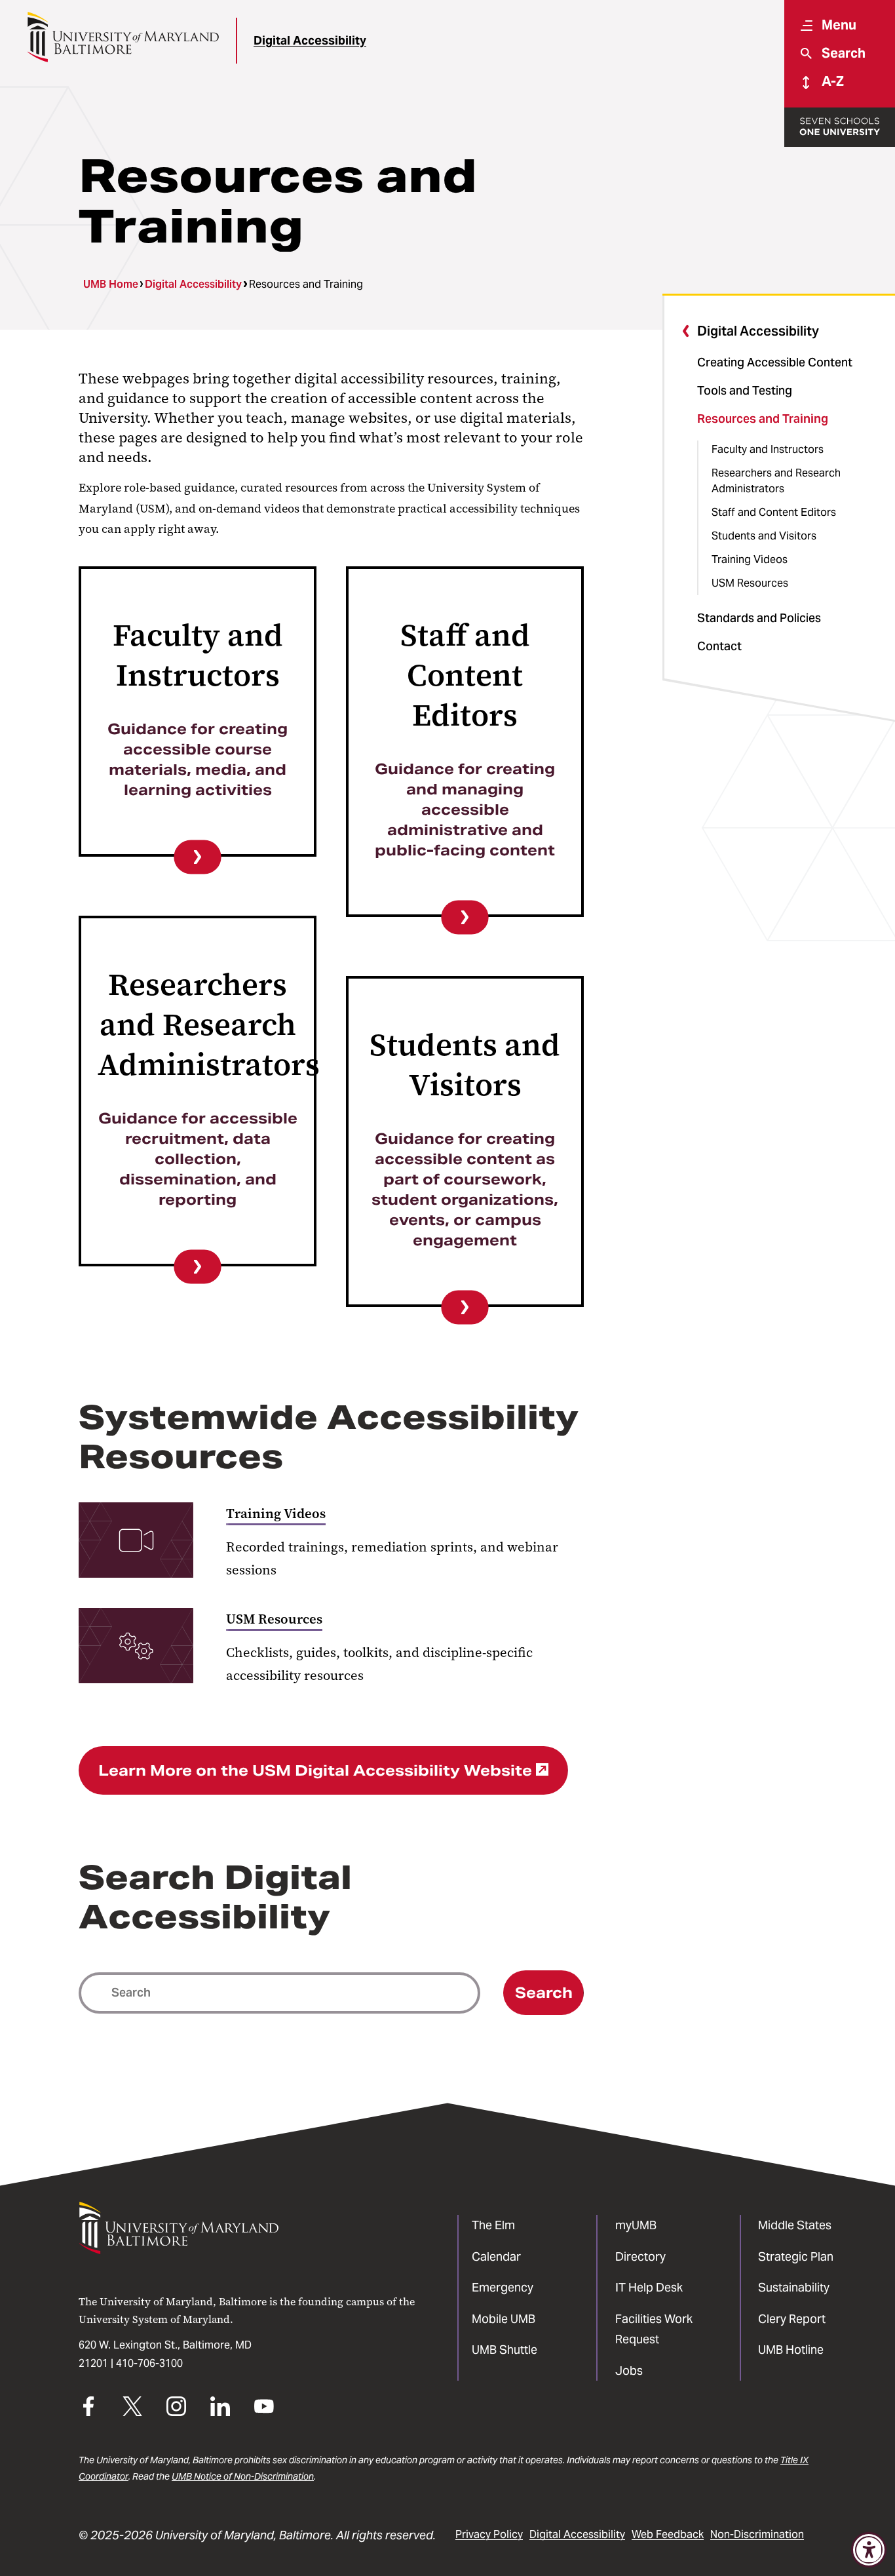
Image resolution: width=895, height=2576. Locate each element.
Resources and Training (763, 419)
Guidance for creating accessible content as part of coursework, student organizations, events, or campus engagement (465, 1189)
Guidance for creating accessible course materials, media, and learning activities (198, 759)
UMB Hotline (791, 2350)
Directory (640, 2256)
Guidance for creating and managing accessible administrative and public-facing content (465, 810)
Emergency (503, 2287)
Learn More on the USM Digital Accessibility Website (315, 1770)
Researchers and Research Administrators (776, 481)
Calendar (496, 2256)
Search (544, 1993)
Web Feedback (668, 2534)
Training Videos (750, 559)
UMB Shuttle (505, 2350)
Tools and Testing (745, 390)
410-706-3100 (149, 2363)
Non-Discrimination (757, 2534)
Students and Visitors (764, 536)
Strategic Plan (796, 2256)
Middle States (795, 2225)
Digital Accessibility (310, 40)
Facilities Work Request (654, 2329)
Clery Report (792, 2319)
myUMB (636, 2225)
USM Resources (750, 583)
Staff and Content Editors (774, 512)
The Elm (493, 2225)
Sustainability (794, 2287)
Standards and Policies (759, 618)
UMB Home (111, 284)
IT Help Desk (649, 2287)
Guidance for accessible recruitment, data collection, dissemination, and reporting (198, 1159)
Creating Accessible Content (775, 362)
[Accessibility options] (869, 2550)
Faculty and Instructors (768, 449)
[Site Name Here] (123, 37)
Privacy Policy (489, 2534)
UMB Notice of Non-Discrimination (243, 2476)
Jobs (629, 2371)
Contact (719, 646)
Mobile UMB (504, 2319)
